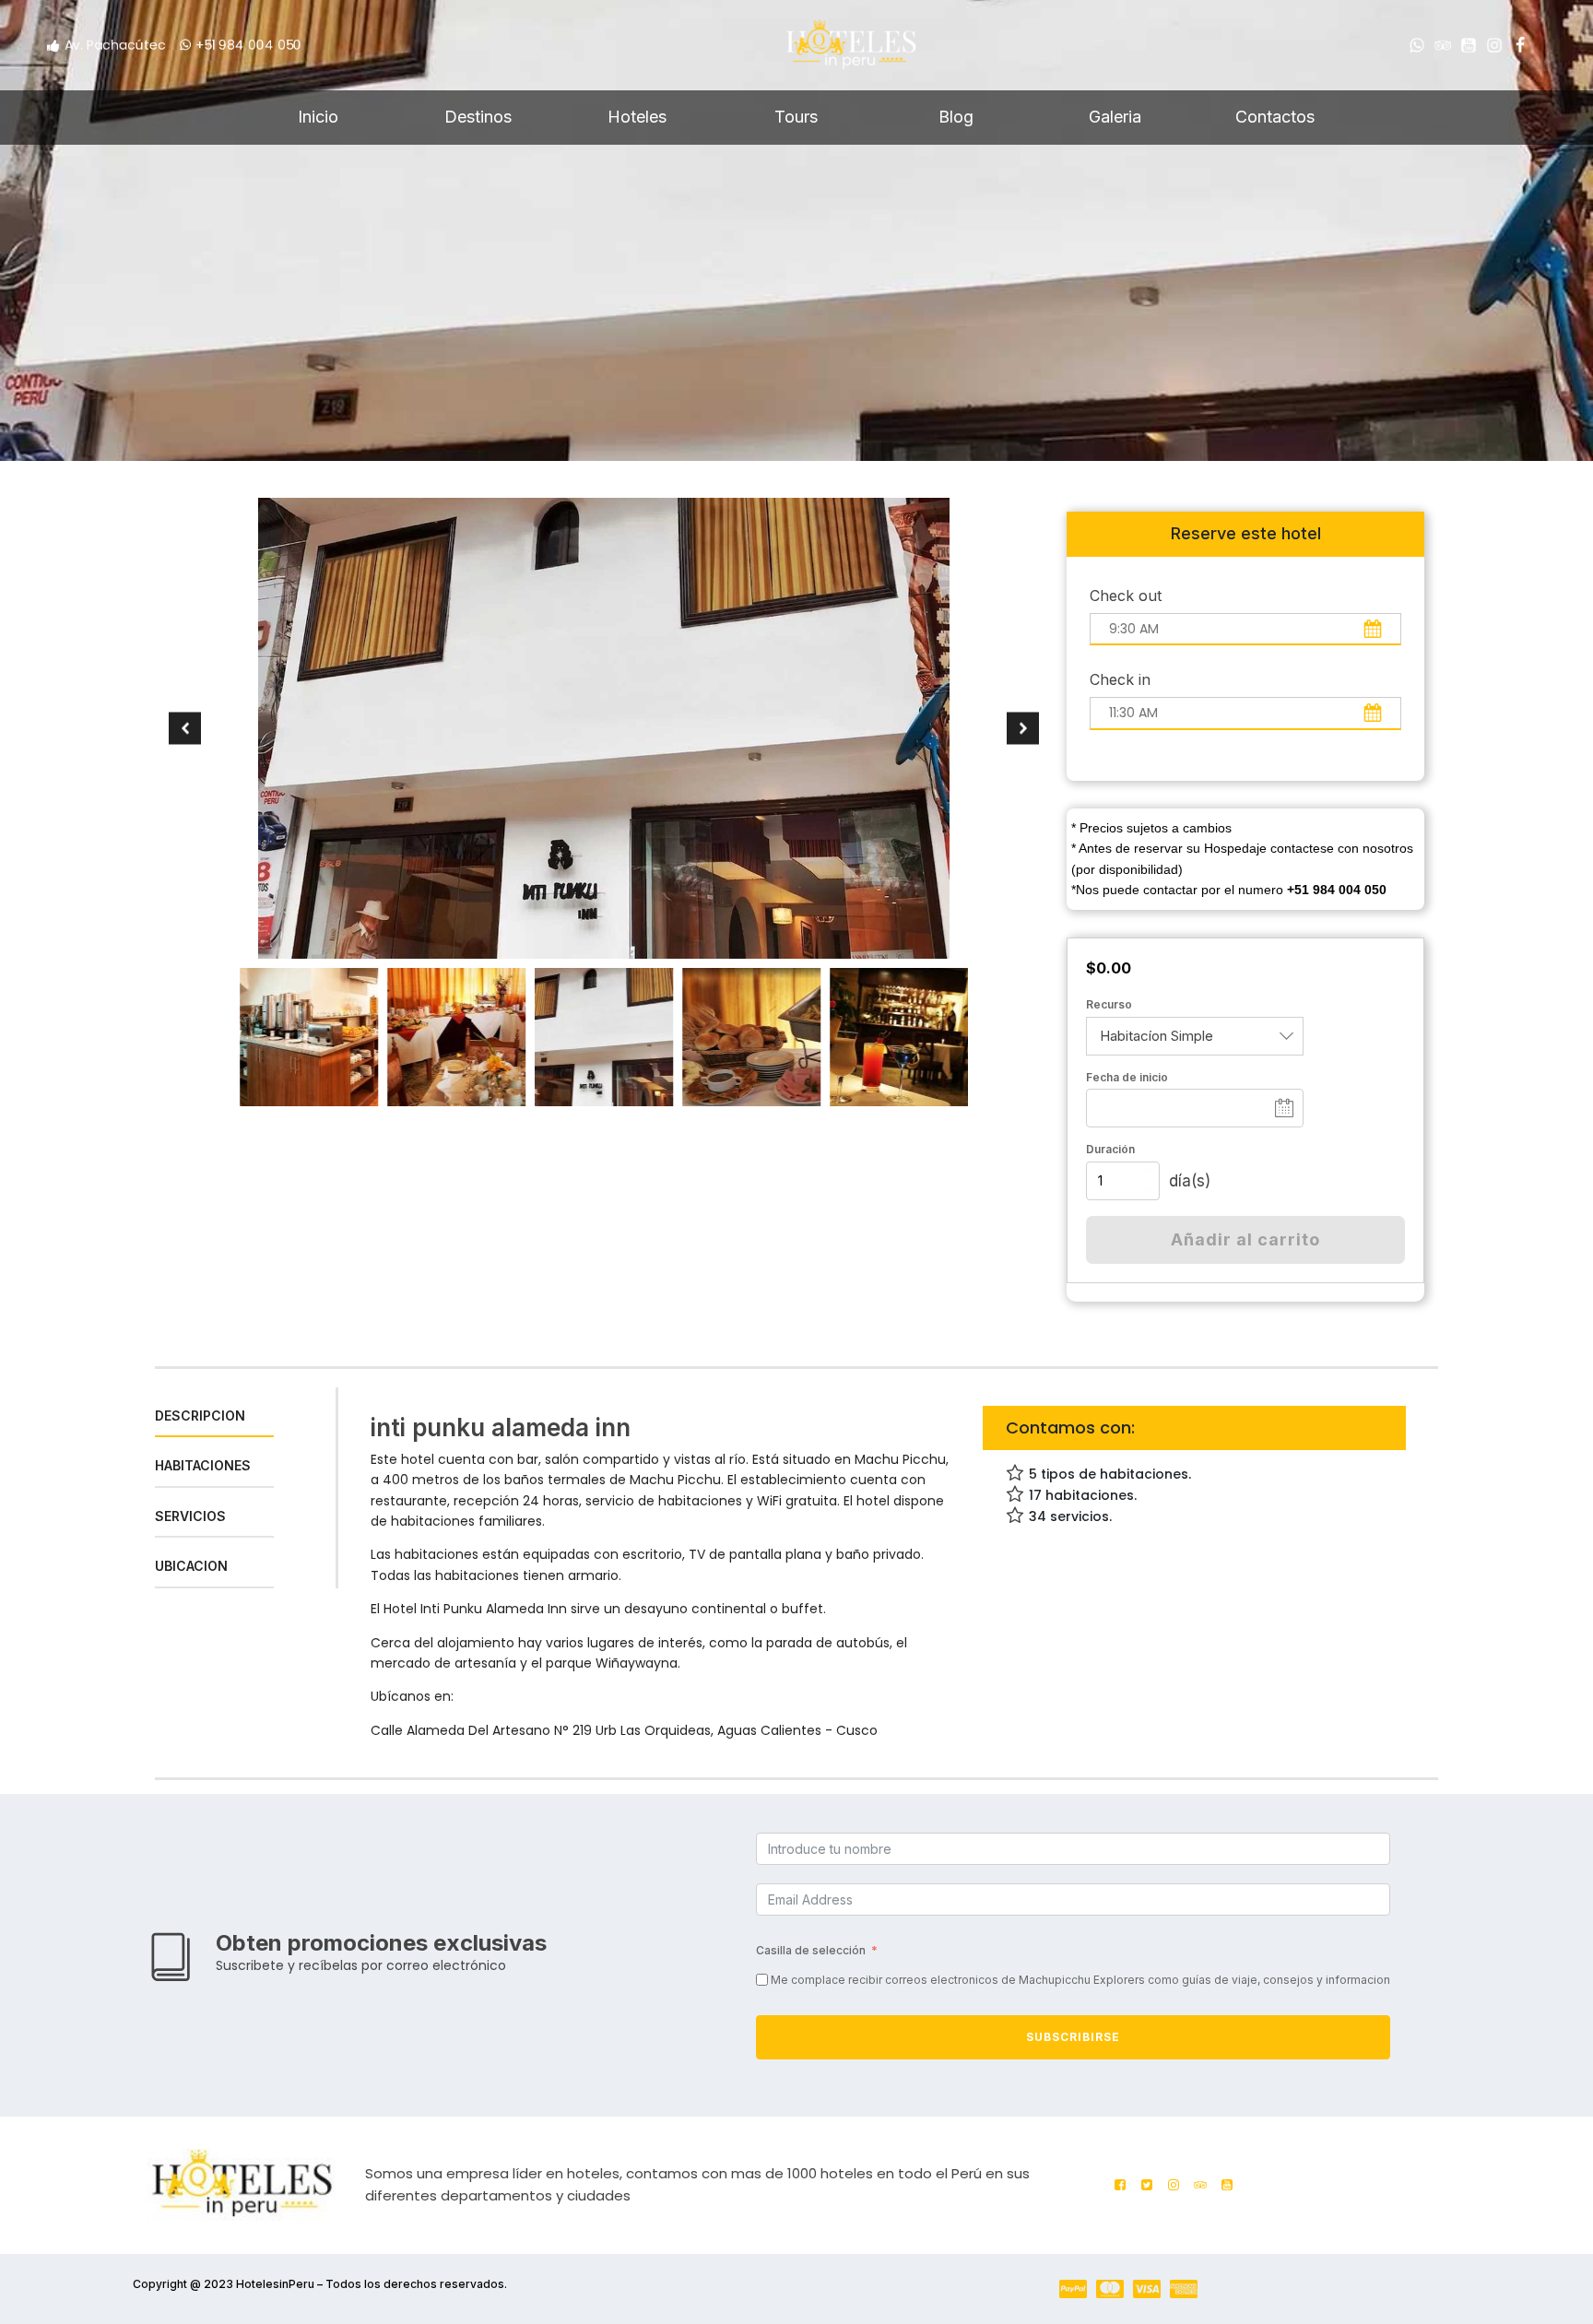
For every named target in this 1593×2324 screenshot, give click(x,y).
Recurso (1109, 1004)
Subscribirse (1073, 2037)
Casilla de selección (811, 1950)
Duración (1110, 1149)
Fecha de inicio (1127, 1077)
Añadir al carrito (1245, 1239)
